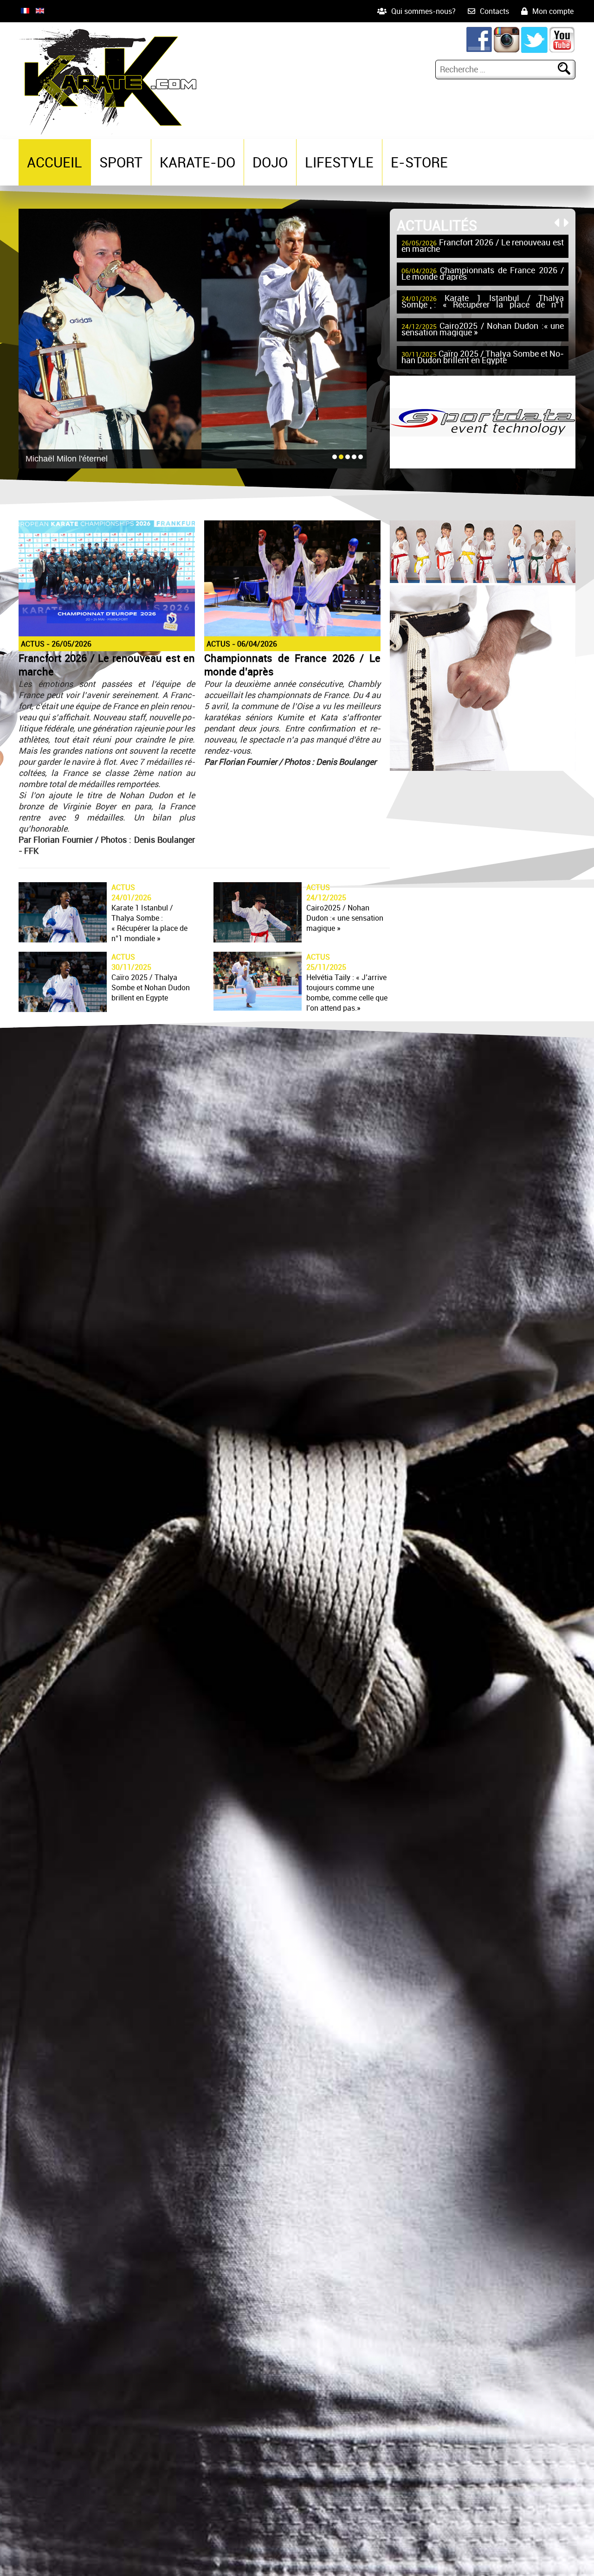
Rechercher (570, 69)
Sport (121, 162)
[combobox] (498, 69)
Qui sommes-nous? (423, 11)
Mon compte (553, 11)
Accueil (55, 162)
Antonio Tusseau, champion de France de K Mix (114, 459)
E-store (419, 162)
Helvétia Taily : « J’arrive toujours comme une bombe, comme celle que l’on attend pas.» (347, 993)
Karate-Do (197, 162)
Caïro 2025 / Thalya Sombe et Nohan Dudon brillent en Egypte (483, 358)
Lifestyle (339, 162)
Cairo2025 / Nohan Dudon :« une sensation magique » (483, 330)
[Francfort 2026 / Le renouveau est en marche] (107, 634)
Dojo (270, 162)
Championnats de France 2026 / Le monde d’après (483, 274)
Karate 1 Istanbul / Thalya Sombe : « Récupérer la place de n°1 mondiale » (483, 302)
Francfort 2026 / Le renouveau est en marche (483, 246)
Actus (33, 644)
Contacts (494, 11)
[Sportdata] (483, 465)
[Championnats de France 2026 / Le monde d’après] (292, 634)
